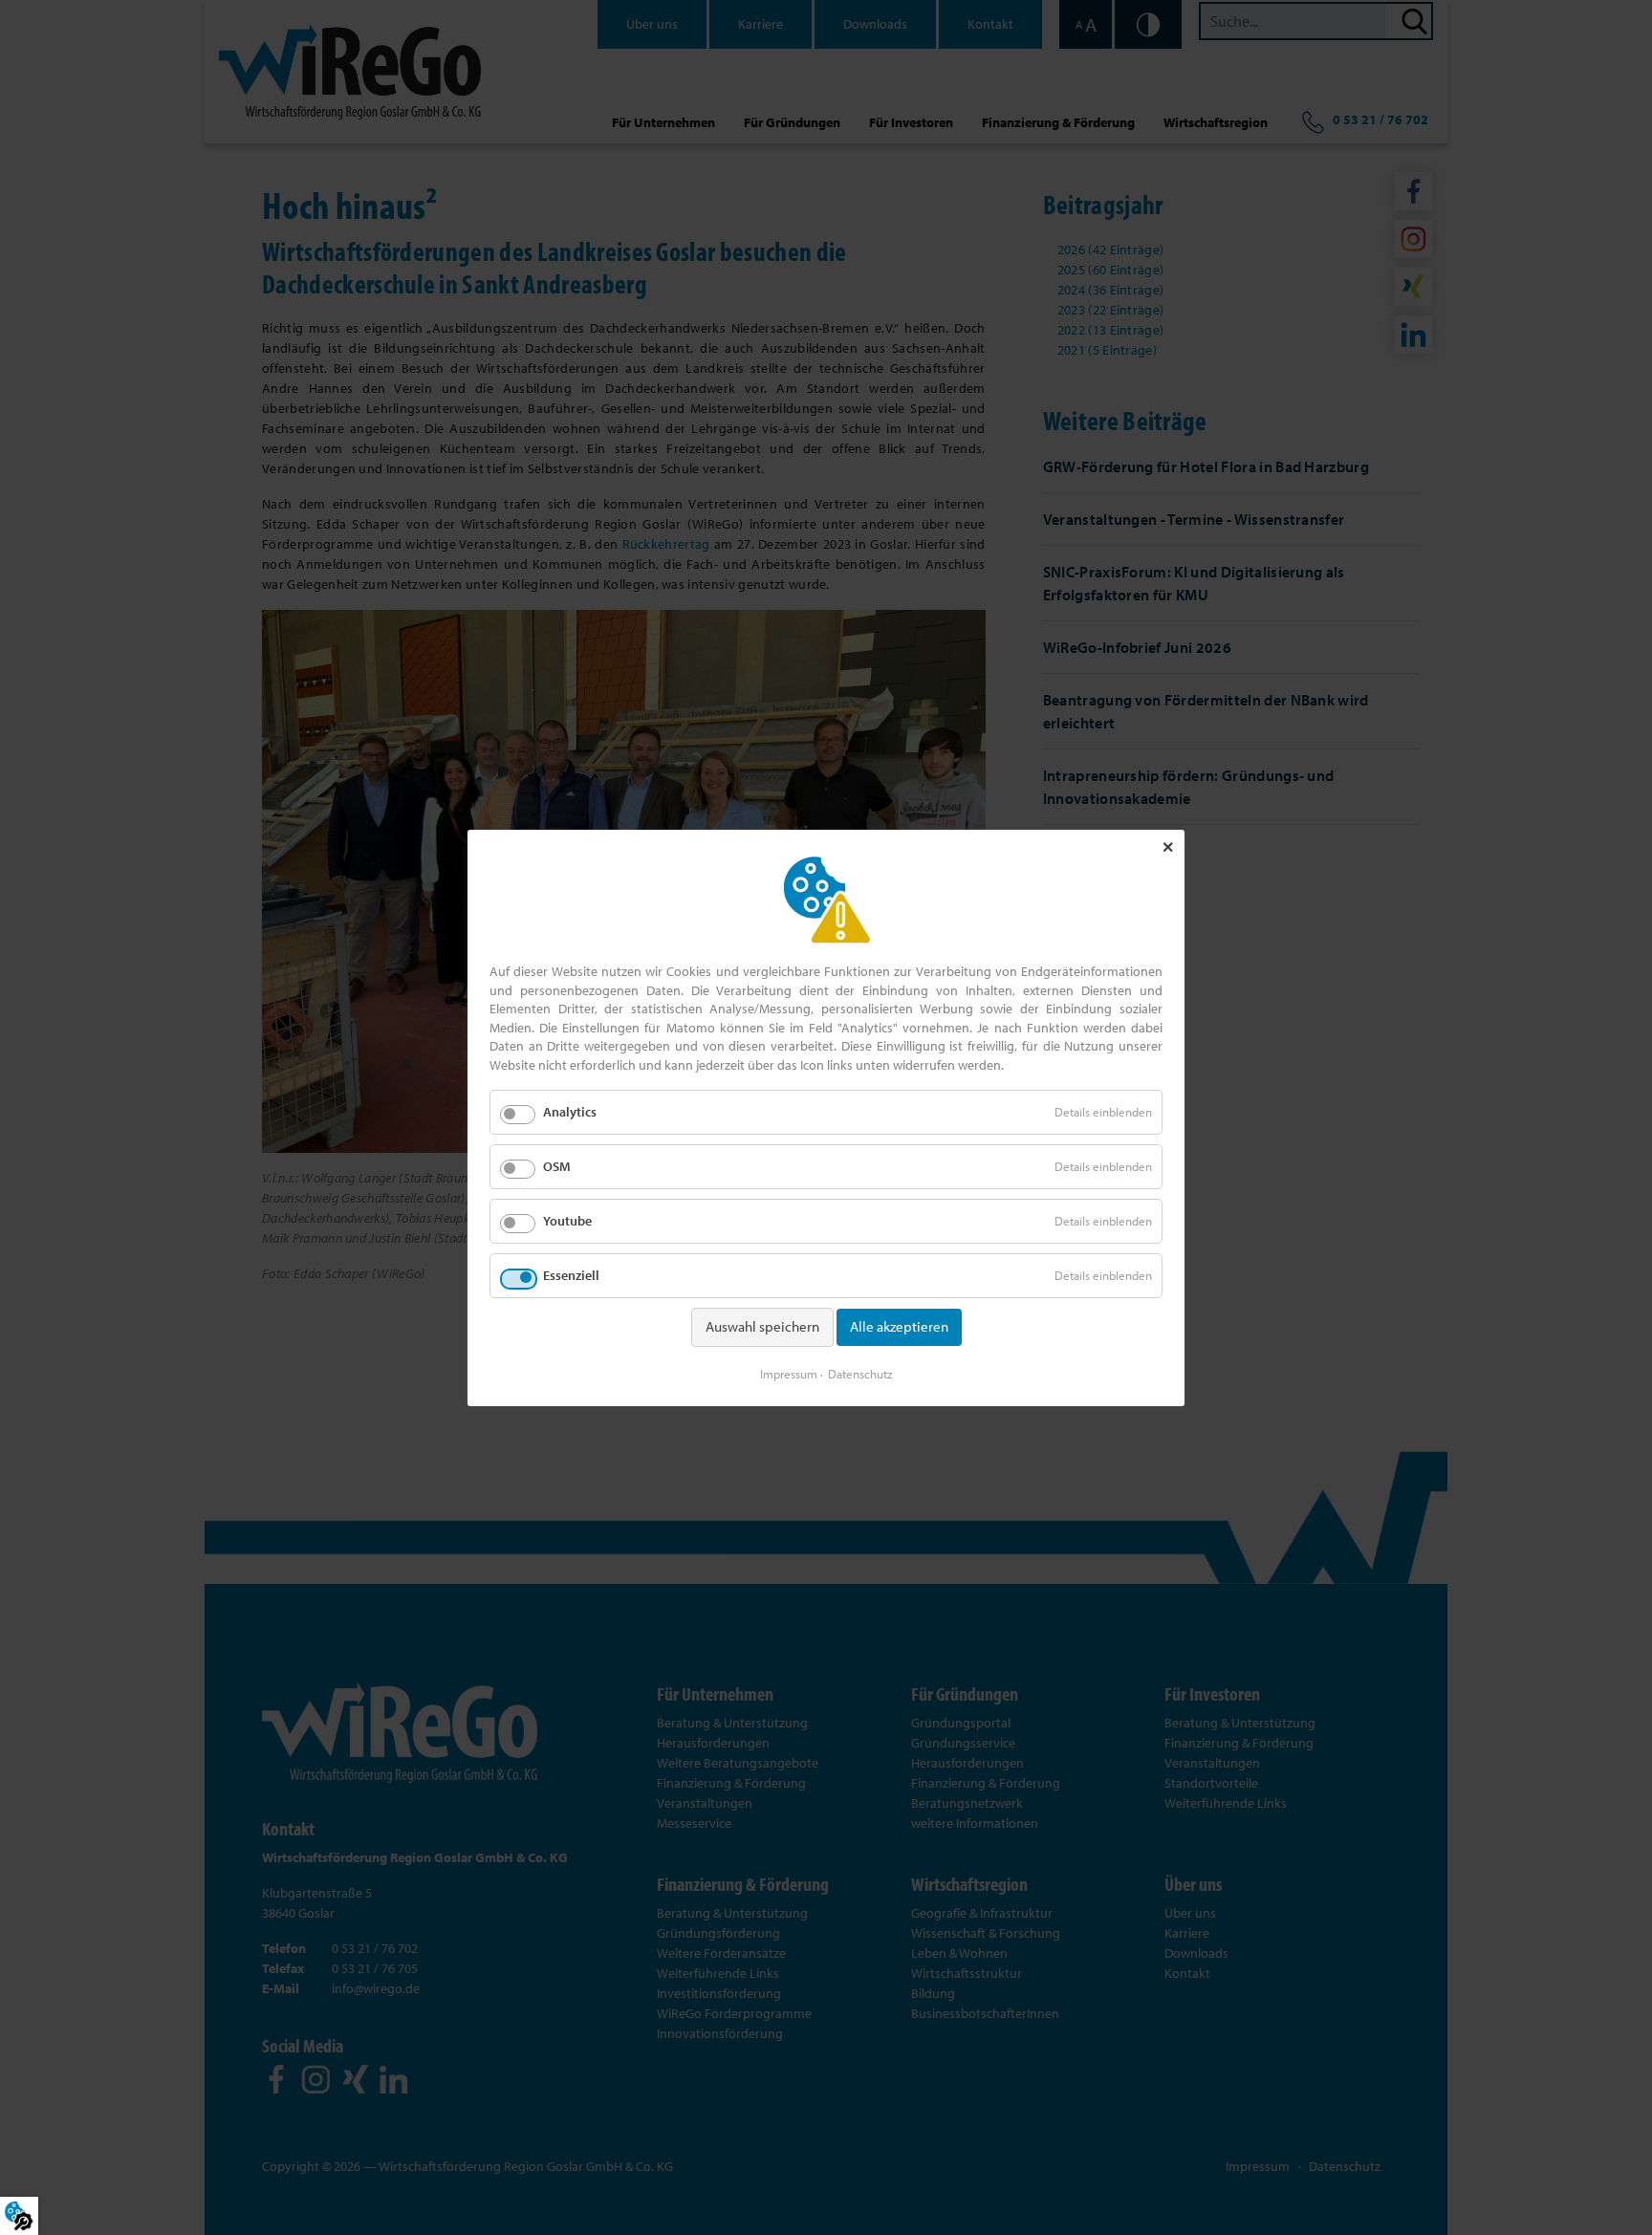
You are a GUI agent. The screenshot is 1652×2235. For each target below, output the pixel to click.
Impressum (789, 1373)
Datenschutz (860, 1373)
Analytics (570, 1111)
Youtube (567, 1221)
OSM (557, 1165)
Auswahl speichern (762, 1326)
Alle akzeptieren (899, 1326)
